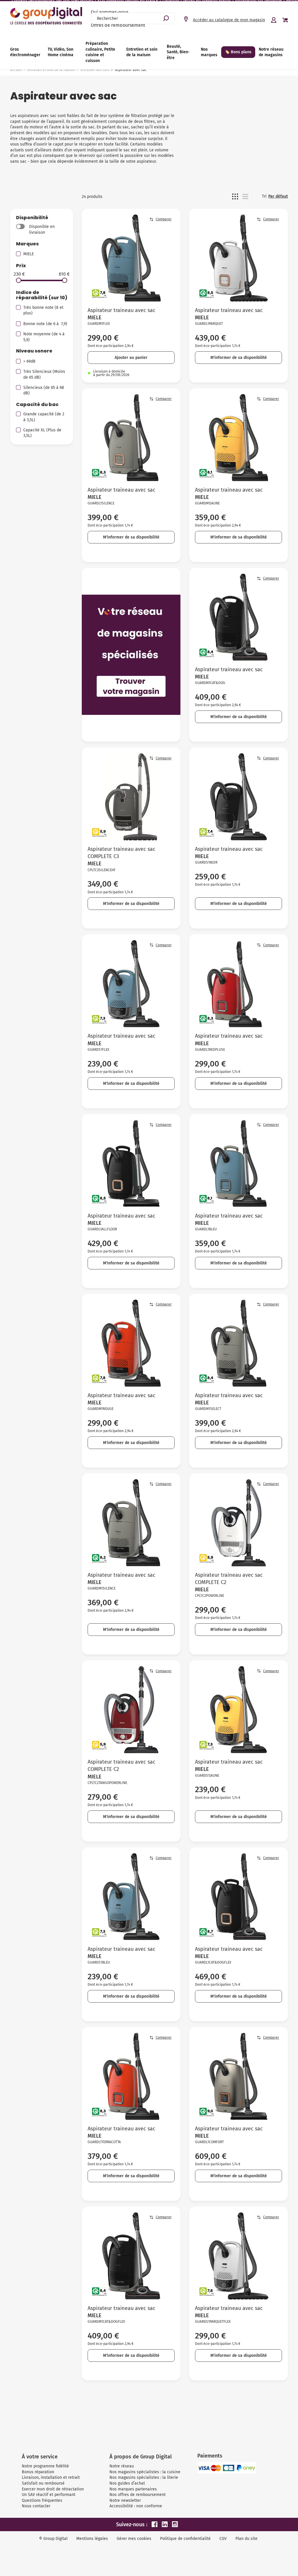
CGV (223, 2539)
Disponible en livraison (42, 230)
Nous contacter (36, 2506)
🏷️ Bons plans (238, 52)
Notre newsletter (125, 2500)
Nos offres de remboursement (138, 2495)
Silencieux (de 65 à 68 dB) (44, 390)
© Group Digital (53, 2539)
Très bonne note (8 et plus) (43, 310)
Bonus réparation (38, 2472)
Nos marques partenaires (133, 2489)
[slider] (19, 280)
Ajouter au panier (131, 358)
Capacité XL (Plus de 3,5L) (42, 433)
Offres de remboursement (118, 25)
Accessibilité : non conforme (136, 2506)
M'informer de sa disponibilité (239, 358)
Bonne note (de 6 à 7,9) (45, 324)
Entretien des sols (95, 70)
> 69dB (29, 361)
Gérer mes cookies (134, 2539)
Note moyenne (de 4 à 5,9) (45, 337)
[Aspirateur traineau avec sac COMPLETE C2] (238, 1523)
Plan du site (246, 2539)
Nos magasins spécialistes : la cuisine (145, 2472)
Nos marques (209, 52)
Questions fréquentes (42, 2500)
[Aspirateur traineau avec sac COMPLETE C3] (131, 797)
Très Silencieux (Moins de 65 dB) (44, 374)
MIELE (29, 254)
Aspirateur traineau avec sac (121, 310)
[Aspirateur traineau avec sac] (131, 258)
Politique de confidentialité (185, 2539)
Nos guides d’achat (127, 2483)
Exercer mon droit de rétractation (53, 2489)
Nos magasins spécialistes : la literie (144, 2477)
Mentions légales (92, 2539)
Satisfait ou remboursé (43, 2483)
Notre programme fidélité (45, 2466)
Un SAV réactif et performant (49, 2495)
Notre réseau (122, 2466)
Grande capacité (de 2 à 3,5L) (44, 417)
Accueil (16, 70)
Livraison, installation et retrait (51, 2477)
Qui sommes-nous (110, 12)
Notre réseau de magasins (271, 52)
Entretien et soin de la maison (51, 70)
